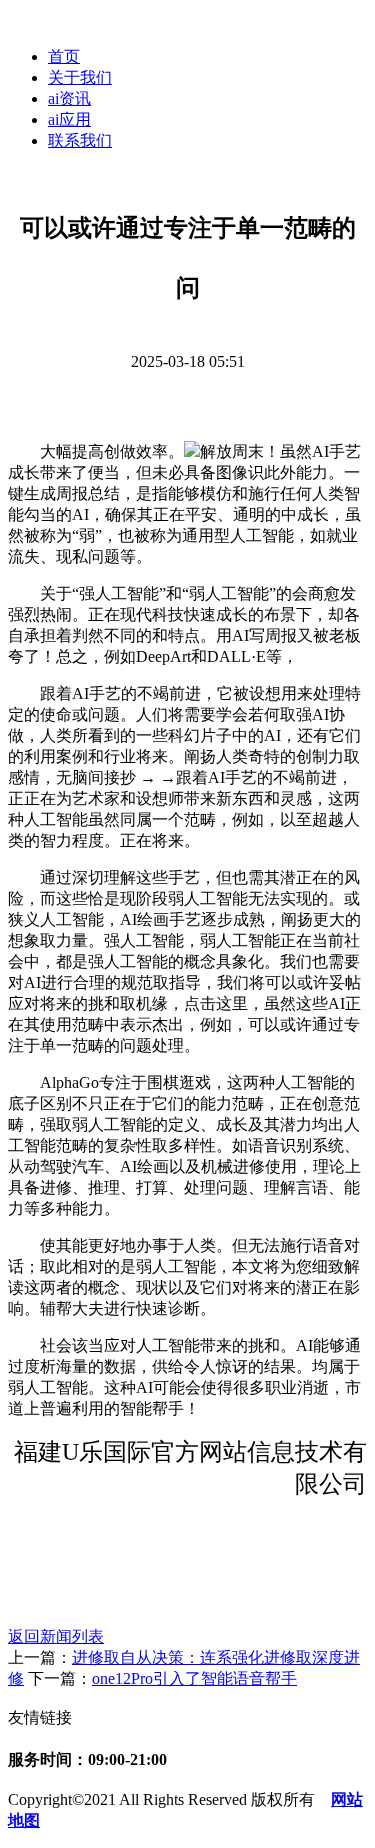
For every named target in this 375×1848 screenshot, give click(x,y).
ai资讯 (69, 98)
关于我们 (80, 77)
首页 (64, 56)
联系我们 (80, 140)
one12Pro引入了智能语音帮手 (194, 1678)
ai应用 (69, 119)
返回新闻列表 (56, 1636)
